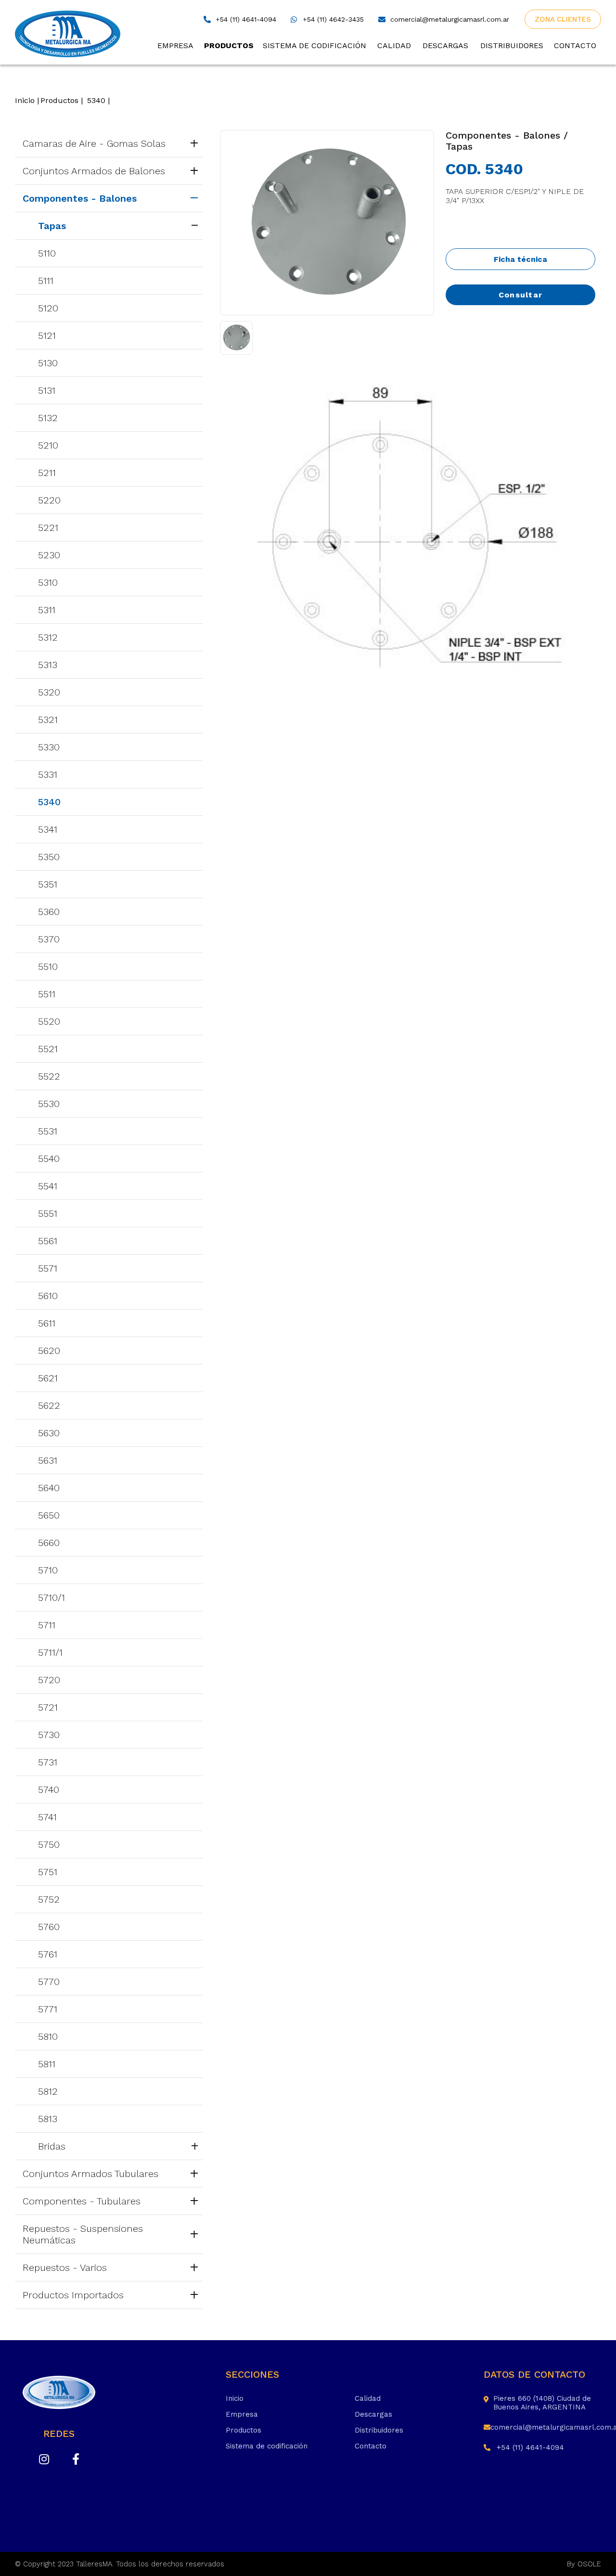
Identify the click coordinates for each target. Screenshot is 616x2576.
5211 (47, 473)
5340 (49, 802)
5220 (49, 500)
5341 (48, 829)
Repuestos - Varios (65, 2267)
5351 (48, 884)
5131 (47, 390)
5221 (48, 528)
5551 (48, 1213)
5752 (49, 1899)
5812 (48, 2091)
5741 (47, 1817)
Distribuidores (379, 2430)
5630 (49, 1433)
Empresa (175, 45)
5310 (48, 582)
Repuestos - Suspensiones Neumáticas (83, 2234)
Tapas (52, 226)
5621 (48, 1378)
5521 (48, 1049)
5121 (47, 335)
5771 (48, 2009)
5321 (48, 720)
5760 (49, 1927)
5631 (48, 1460)
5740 (49, 1790)
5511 (47, 994)
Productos (229, 45)
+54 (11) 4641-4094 (246, 19)
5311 (47, 610)
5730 (49, 1735)
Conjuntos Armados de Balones (94, 171)
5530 (49, 1104)
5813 (48, 2119)
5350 (49, 857)
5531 (48, 1131)
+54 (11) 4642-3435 (333, 19)
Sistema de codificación (314, 45)
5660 (49, 1543)
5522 (49, 1076)
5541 (48, 1186)
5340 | (98, 100)
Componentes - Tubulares (82, 2201)
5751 (48, 1872)
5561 (48, 1241)
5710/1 (51, 1597)
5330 (49, 747)
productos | (62, 100)
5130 (48, 363)
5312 (48, 637)
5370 (49, 939)
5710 (48, 1570)
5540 (49, 1159)
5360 (49, 912)
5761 (48, 1954)
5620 (49, 1351)
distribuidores (512, 45)
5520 (49, 1021)
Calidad (394, 45)
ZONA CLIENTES (563, 19)
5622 (49, 1405)
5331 (48, 774)
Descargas (445, 45)
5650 (49, 1515)
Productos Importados (73, 2295)
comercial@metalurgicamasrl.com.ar (450, 19)
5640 (49, 1488)
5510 (48, 966)
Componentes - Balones (80, 198)
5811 (47, 2064)
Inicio (235, 2398)
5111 (46, 281)
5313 (48, 665)
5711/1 (50, 1652)
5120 (48, 308)
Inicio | (27, 100)
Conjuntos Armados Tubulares (90, 2174)
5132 (48, 418)
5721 (48, 1707)
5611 (47, 1323)
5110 (47, 253)
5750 (49, 1844)
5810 (48, 2036)
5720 (49, 1680)
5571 (48, 1268)
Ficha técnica (520, 259)
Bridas (52, 2146)
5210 (48, 445)
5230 (49, 555)
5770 (49, 1982)
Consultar (521, 295)
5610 (48, 1296)
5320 (49, 692)
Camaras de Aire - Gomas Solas (94, 143)
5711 (47, 1625)
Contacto (575, 45)
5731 (48, 1762)
